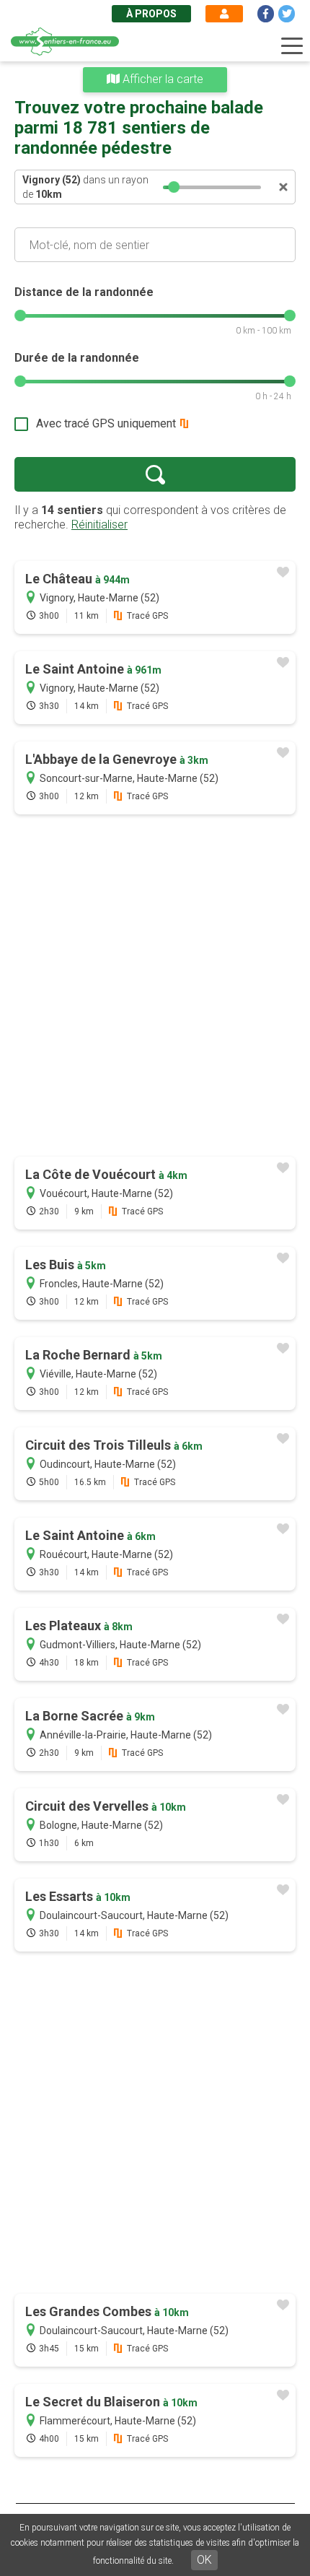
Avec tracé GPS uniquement (106, 423)
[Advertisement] (155, 987)
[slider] (174, 187)
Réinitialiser (99, 525)
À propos (151, 14)
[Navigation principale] (292, 46)
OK (204, 2560)
